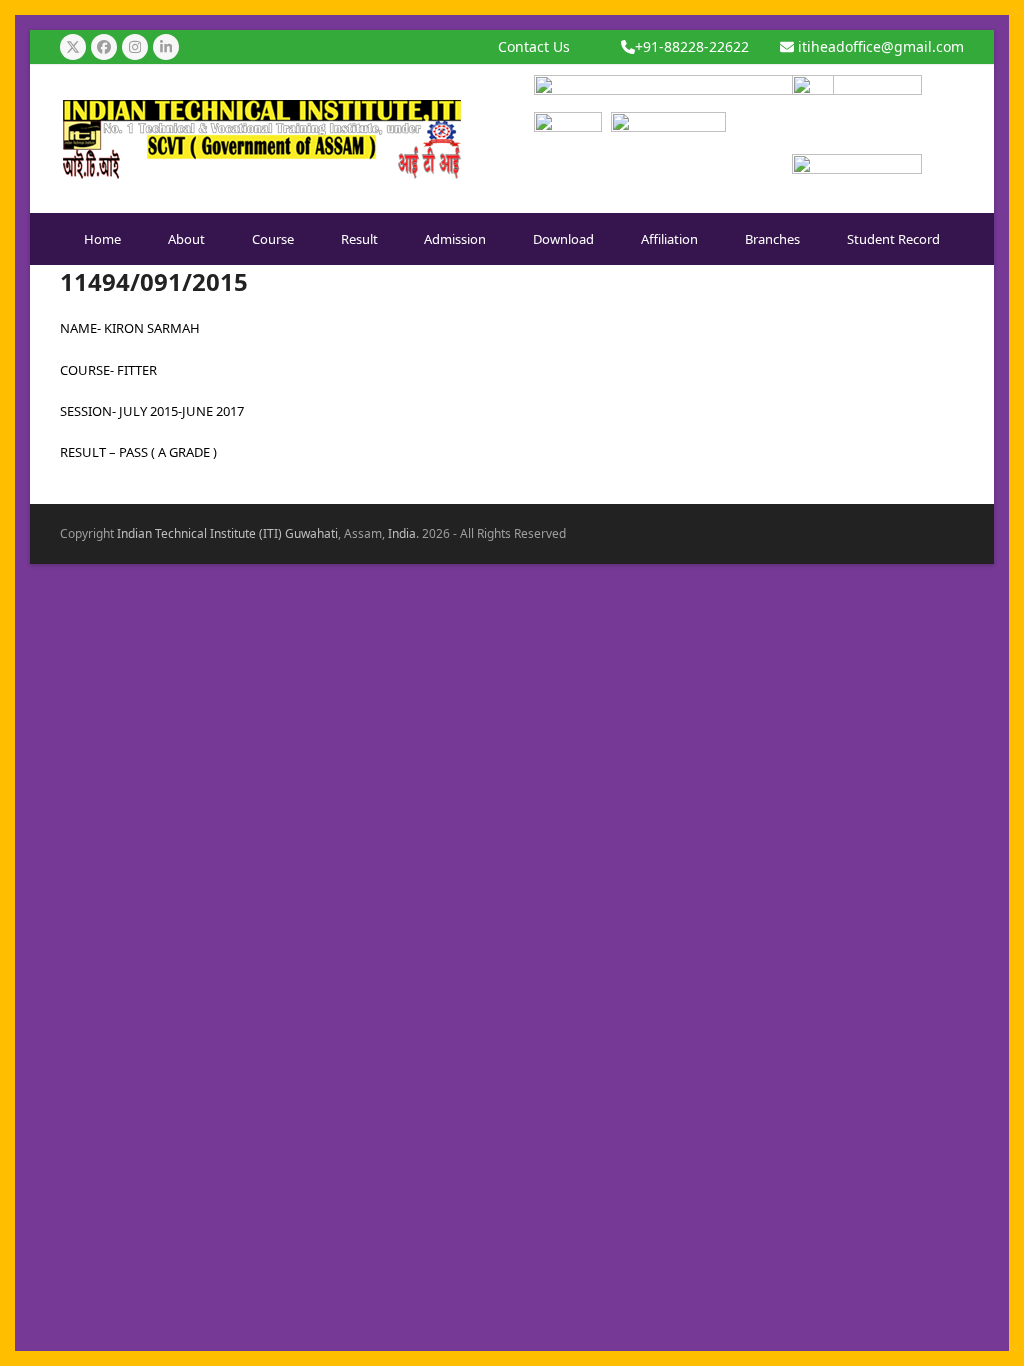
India (402, 533)
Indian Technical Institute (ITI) (199, 533)
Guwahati (311, 533)
